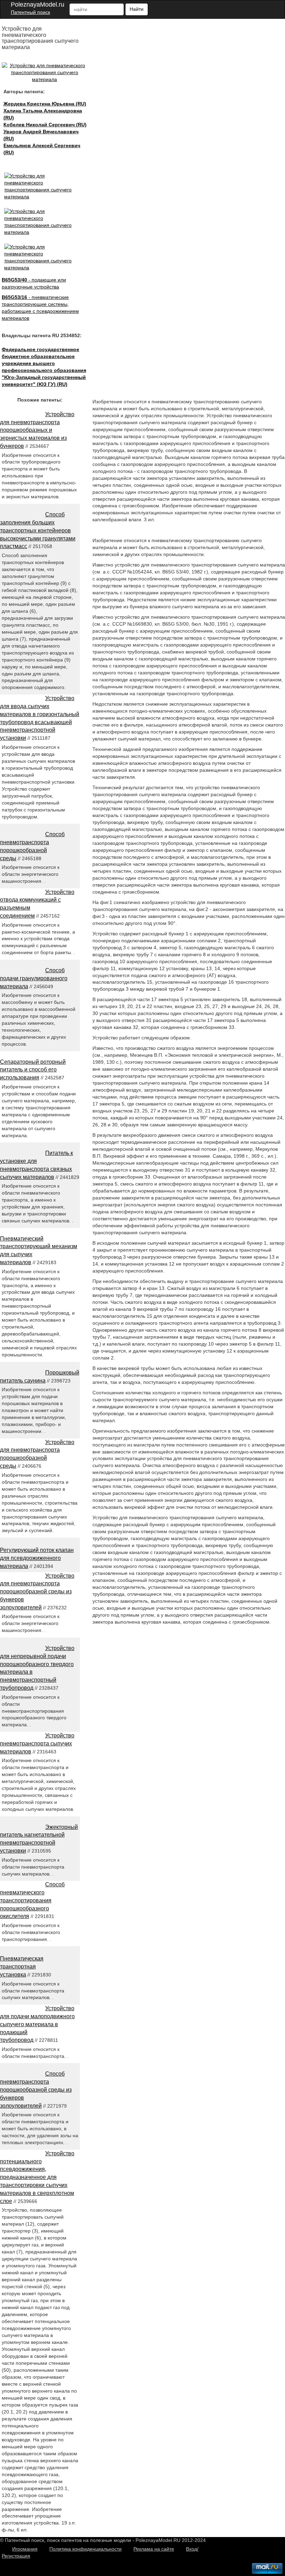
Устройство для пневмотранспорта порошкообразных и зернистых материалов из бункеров (37, 430)
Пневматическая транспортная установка (22, 1967)
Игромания (25, 2549)
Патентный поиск (30, 12)
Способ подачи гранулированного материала (34, 978)
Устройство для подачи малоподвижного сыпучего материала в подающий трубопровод (37, 2024)
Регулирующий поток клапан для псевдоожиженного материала (37, 1558)
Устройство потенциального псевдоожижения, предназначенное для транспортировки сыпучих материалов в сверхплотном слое (37, 2177)
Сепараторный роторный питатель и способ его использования (33, 1070)
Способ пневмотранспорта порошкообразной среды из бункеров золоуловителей (36, 2090)
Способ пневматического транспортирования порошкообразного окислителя (32, 1900)
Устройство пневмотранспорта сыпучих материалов (37, 1743)
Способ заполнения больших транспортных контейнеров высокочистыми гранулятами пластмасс (38, 530)
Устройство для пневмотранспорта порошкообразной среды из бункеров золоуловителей (37, 1592)
